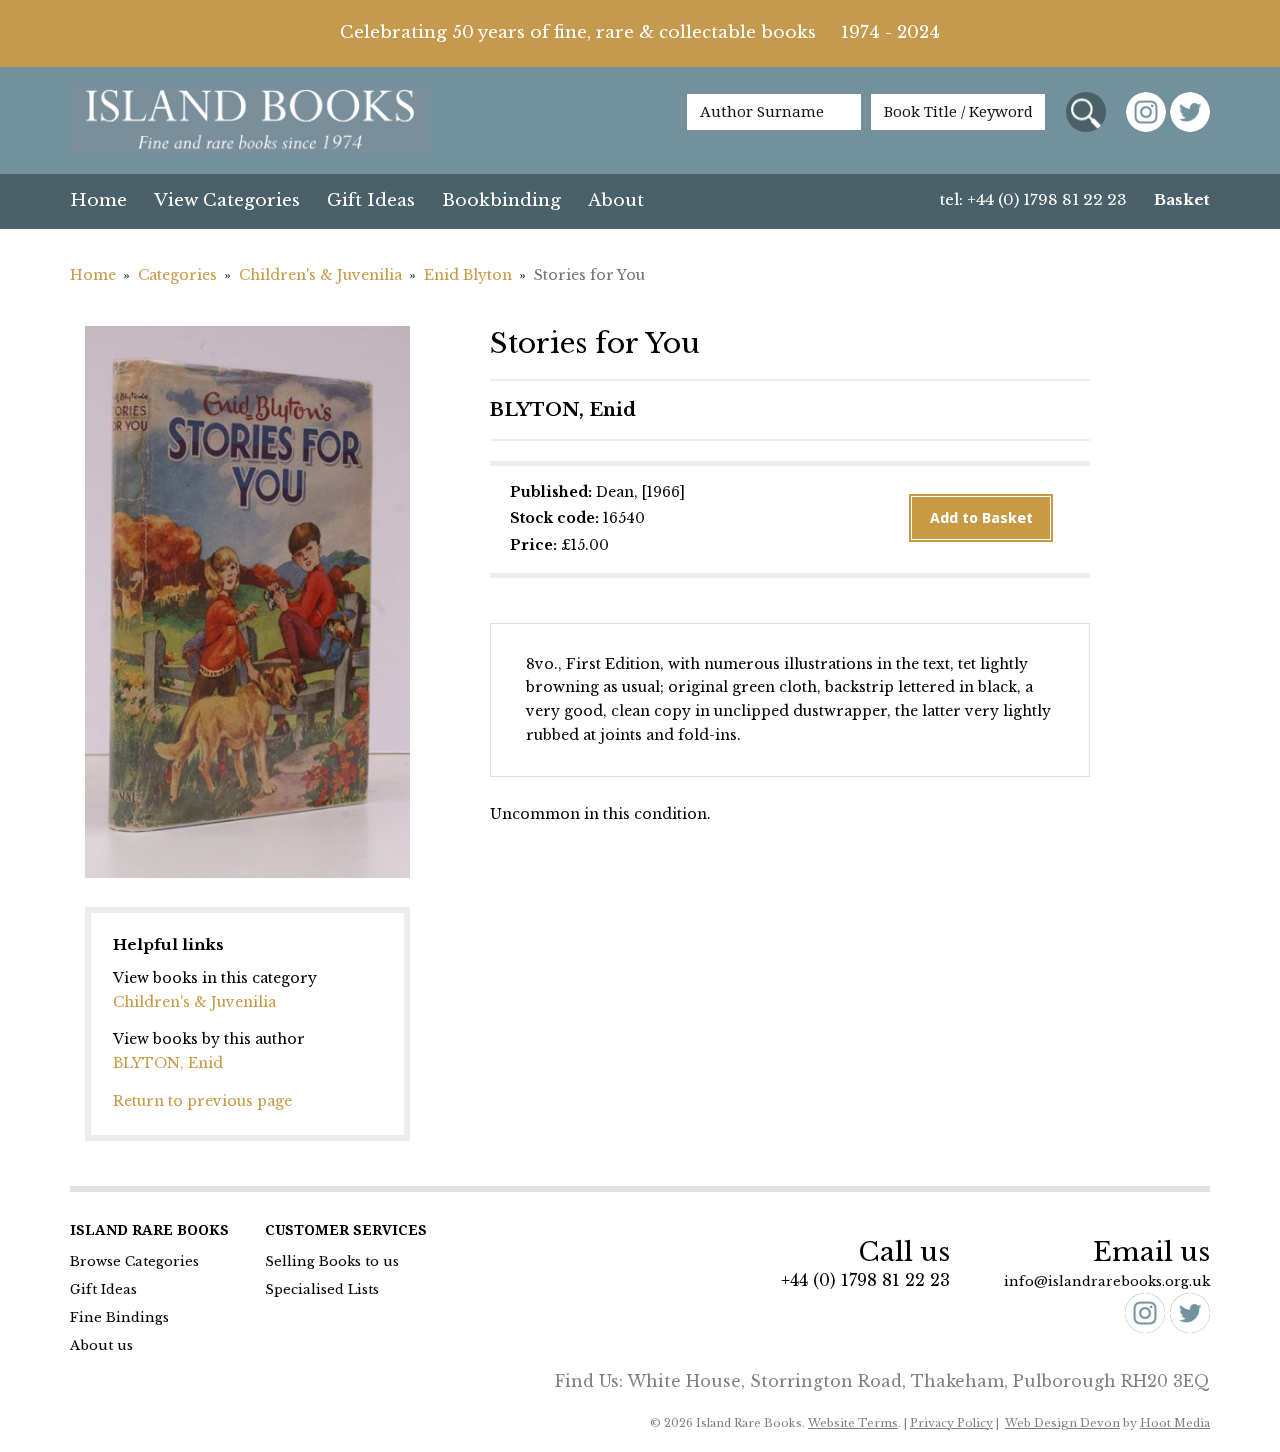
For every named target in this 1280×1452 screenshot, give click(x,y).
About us (101, 1345)
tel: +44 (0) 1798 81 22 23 (1033, 199)
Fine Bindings (119, 1317)
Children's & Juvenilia (320, 275)
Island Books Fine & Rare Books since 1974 (250, 122)
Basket (1182, 199)
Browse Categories (134, 1261)
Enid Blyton (468, 275)
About (616, 200)
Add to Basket (981, 518)
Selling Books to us (332, 1261)
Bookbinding (501, 200)
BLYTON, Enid (168, 1063)
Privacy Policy (951, 1423)
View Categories (227, 200)
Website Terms (853, 1423)
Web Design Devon (1062, 1423)
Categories (177, 275)
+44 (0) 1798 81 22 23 (865, 1280)
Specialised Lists (322, 1289)
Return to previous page (202, 1101)
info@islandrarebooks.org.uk (1107, 1281)
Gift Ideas (371, 200)
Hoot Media (1175, 1423)
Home (98, 200)
